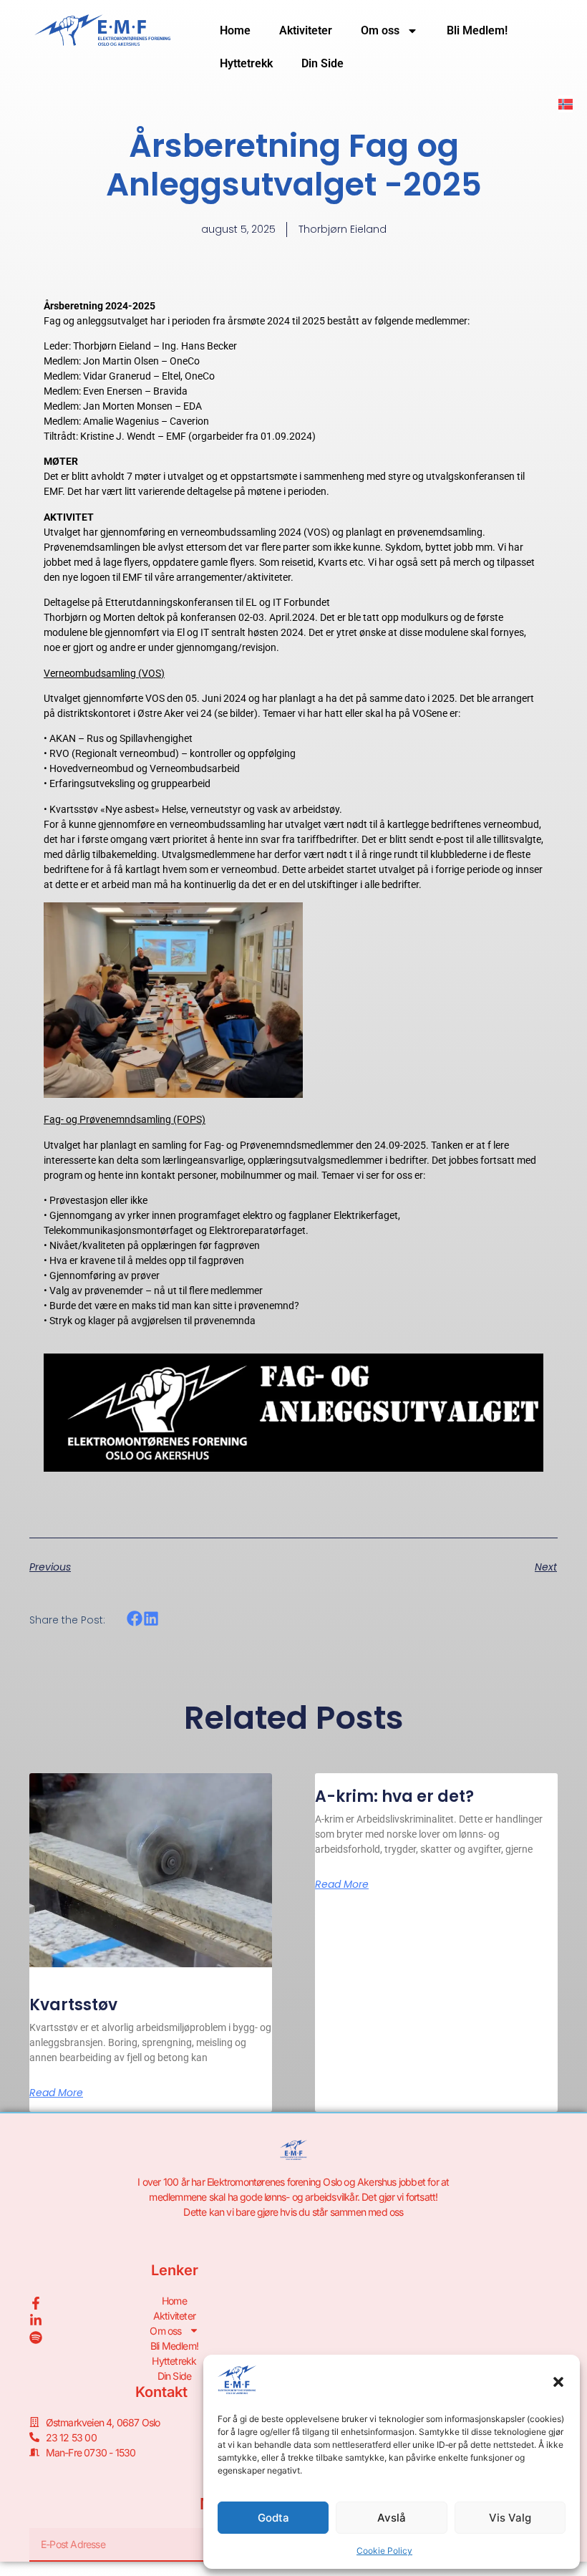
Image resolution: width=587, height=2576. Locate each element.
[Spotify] (36, 2338)
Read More (56, 2093)
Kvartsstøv (73, 2005)
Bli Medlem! (477, 30)
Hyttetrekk (246, 63)
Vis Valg (510, 2518)
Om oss (380, 30)
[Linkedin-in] (36, 2320)
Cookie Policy (384, 2551)
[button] (558, 2382)
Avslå (392, 2518)
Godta (273, 2518)
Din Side (322, 63)
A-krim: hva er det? (394, 1796)
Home (235, 30)
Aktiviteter (306, 30)
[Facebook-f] (36, 2303)
